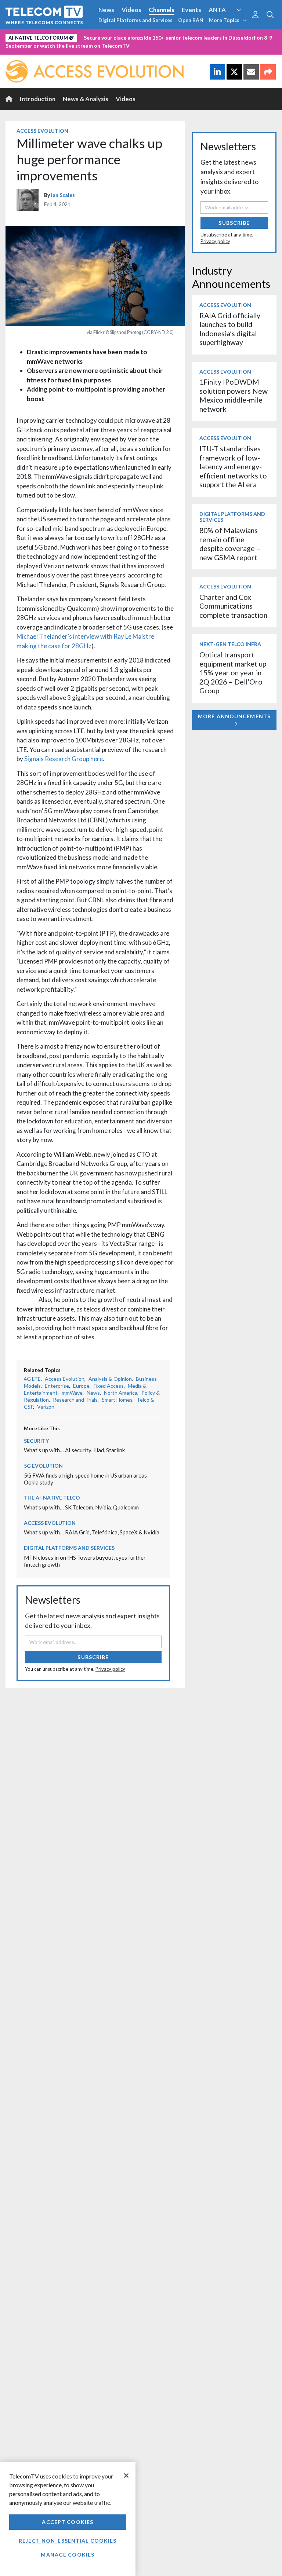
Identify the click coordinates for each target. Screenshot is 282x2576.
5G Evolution (43, 1466)
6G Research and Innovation (162, 36)
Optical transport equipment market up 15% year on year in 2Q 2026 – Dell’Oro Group (233, 673)
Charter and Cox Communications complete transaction (233, 606)
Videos (131, 10)
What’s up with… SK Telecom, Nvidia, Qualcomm (81, 1507)
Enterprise (57, 1386)
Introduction (38, 99)
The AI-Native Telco (52, 1498)
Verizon (46, 1407)
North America (121, 1393)
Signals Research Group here (64, 759)
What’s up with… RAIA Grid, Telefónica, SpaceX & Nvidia (92, 1532)
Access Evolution (30, 36)
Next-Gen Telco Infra (230, 644)
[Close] (126, 2476)
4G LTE (32, 1379)
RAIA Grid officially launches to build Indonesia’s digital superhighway (230, 329)
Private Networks (230, 36)
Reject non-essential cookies (68, 2541)
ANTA (217, 10)
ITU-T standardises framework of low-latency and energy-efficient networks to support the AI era (233, 467)
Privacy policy (110, 1669)
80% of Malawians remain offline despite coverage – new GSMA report (230, 544)
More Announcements (234, 716)
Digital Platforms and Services (135, 20)
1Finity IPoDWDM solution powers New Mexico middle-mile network (234, 395)
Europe (81, 1386)
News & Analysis (86, 99)
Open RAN (191, 20)
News (106, 10)
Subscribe (93, 1657)
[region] (68, 2519)
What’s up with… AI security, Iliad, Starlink (74, 1450)
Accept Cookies (68, 2522)
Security (19, 49)
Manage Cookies (68, 2555)
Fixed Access (109, 1386)
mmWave (72, 1393)
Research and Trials (75, 1400)
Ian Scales (63, 195)
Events (191, 10)
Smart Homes (117, 1400)
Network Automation (89, 36)
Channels (162, 10)
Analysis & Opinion (110, 1379)
